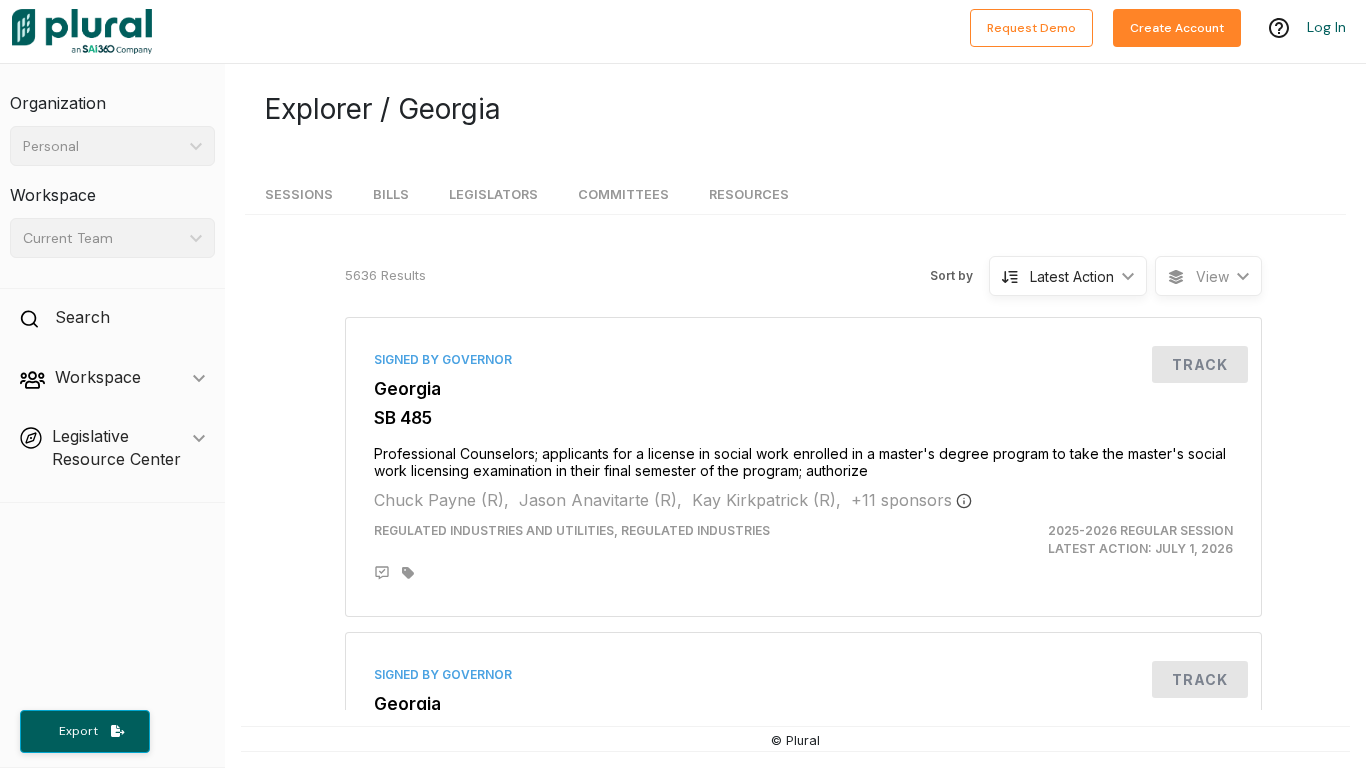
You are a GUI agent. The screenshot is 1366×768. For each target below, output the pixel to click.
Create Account (1177, 28)
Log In (1326, 27)
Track (1200, 364)
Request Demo (1031, 28)
